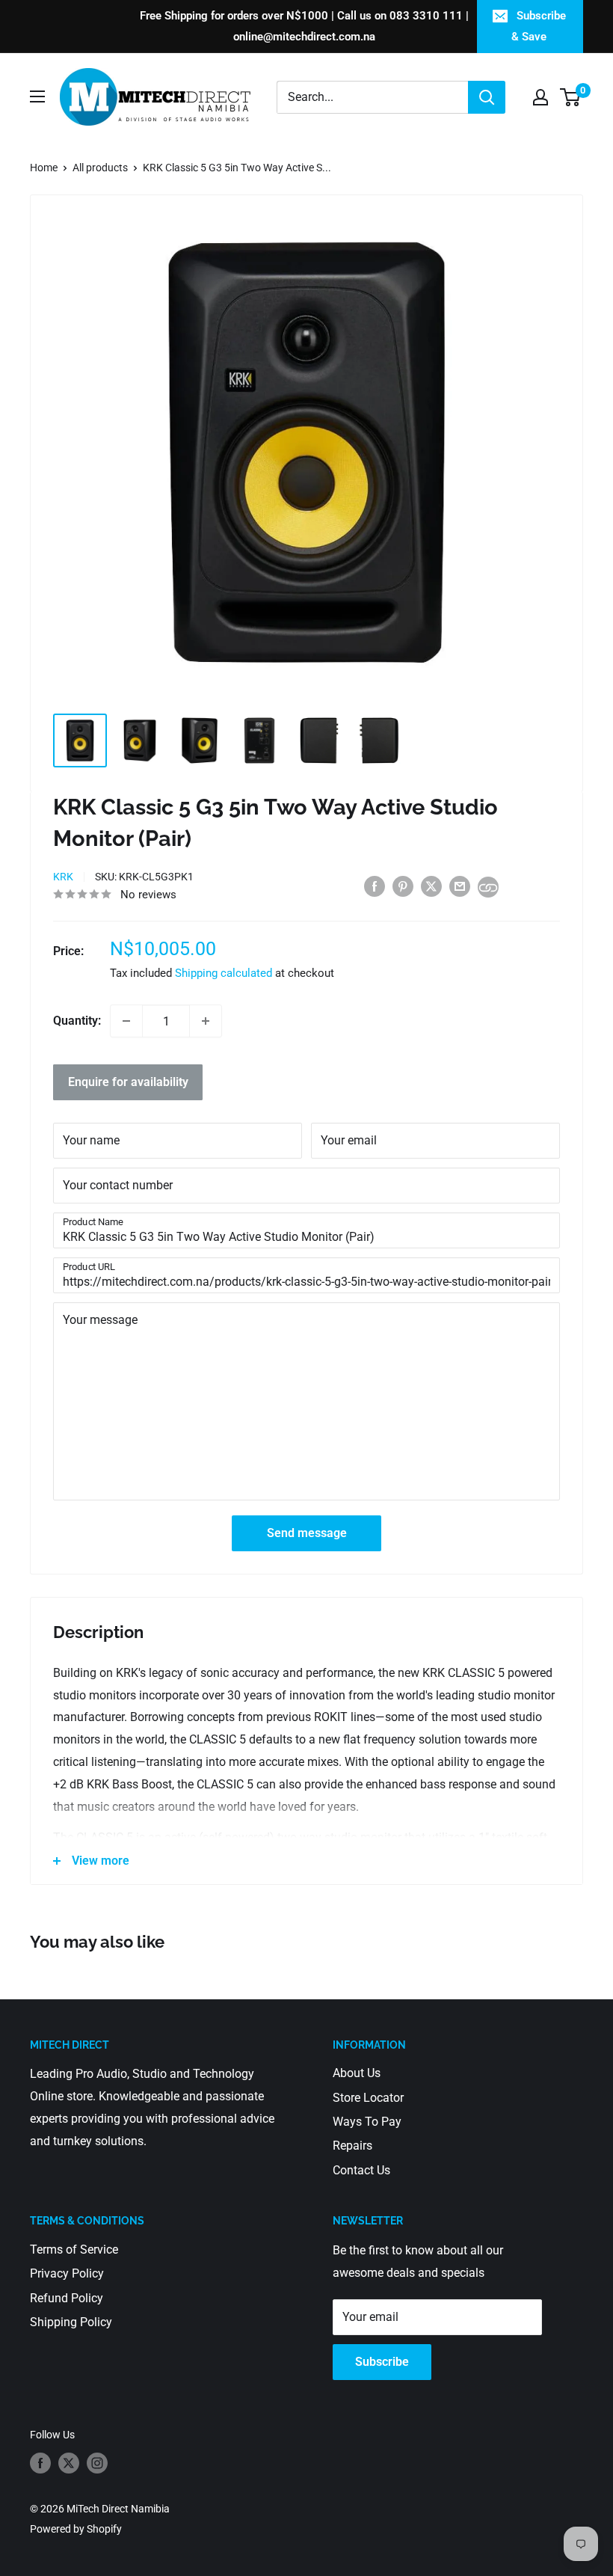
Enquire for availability (128, 1082)
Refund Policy (67, 2298)
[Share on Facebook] (375, 886)
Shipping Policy (71, 2322)
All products (100, 168)
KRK (63, 877)
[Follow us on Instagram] (97, 2463)
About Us (357, 2073)
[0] (571, 97)
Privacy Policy (67, 2273)
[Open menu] (37, 96)
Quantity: (77, 1021)
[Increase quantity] (206, 1021)
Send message (307, 1533)
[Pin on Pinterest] (403, 886)
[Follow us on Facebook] (40, 2463)
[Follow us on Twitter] (69, 2463)
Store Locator (368, 2098)
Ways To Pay (367, 2122)
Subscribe (382, 2362)
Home (44, 168)
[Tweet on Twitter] (431, 886)
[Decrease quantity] (126, 1021)
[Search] (487, 97)
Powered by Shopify (76, 2529)
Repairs (352, 2146)
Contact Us (361, 2170)
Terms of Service (74, 2250)
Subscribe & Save (539, 26)
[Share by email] (460, 886)
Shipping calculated (224, 973)
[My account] (540, 97)
